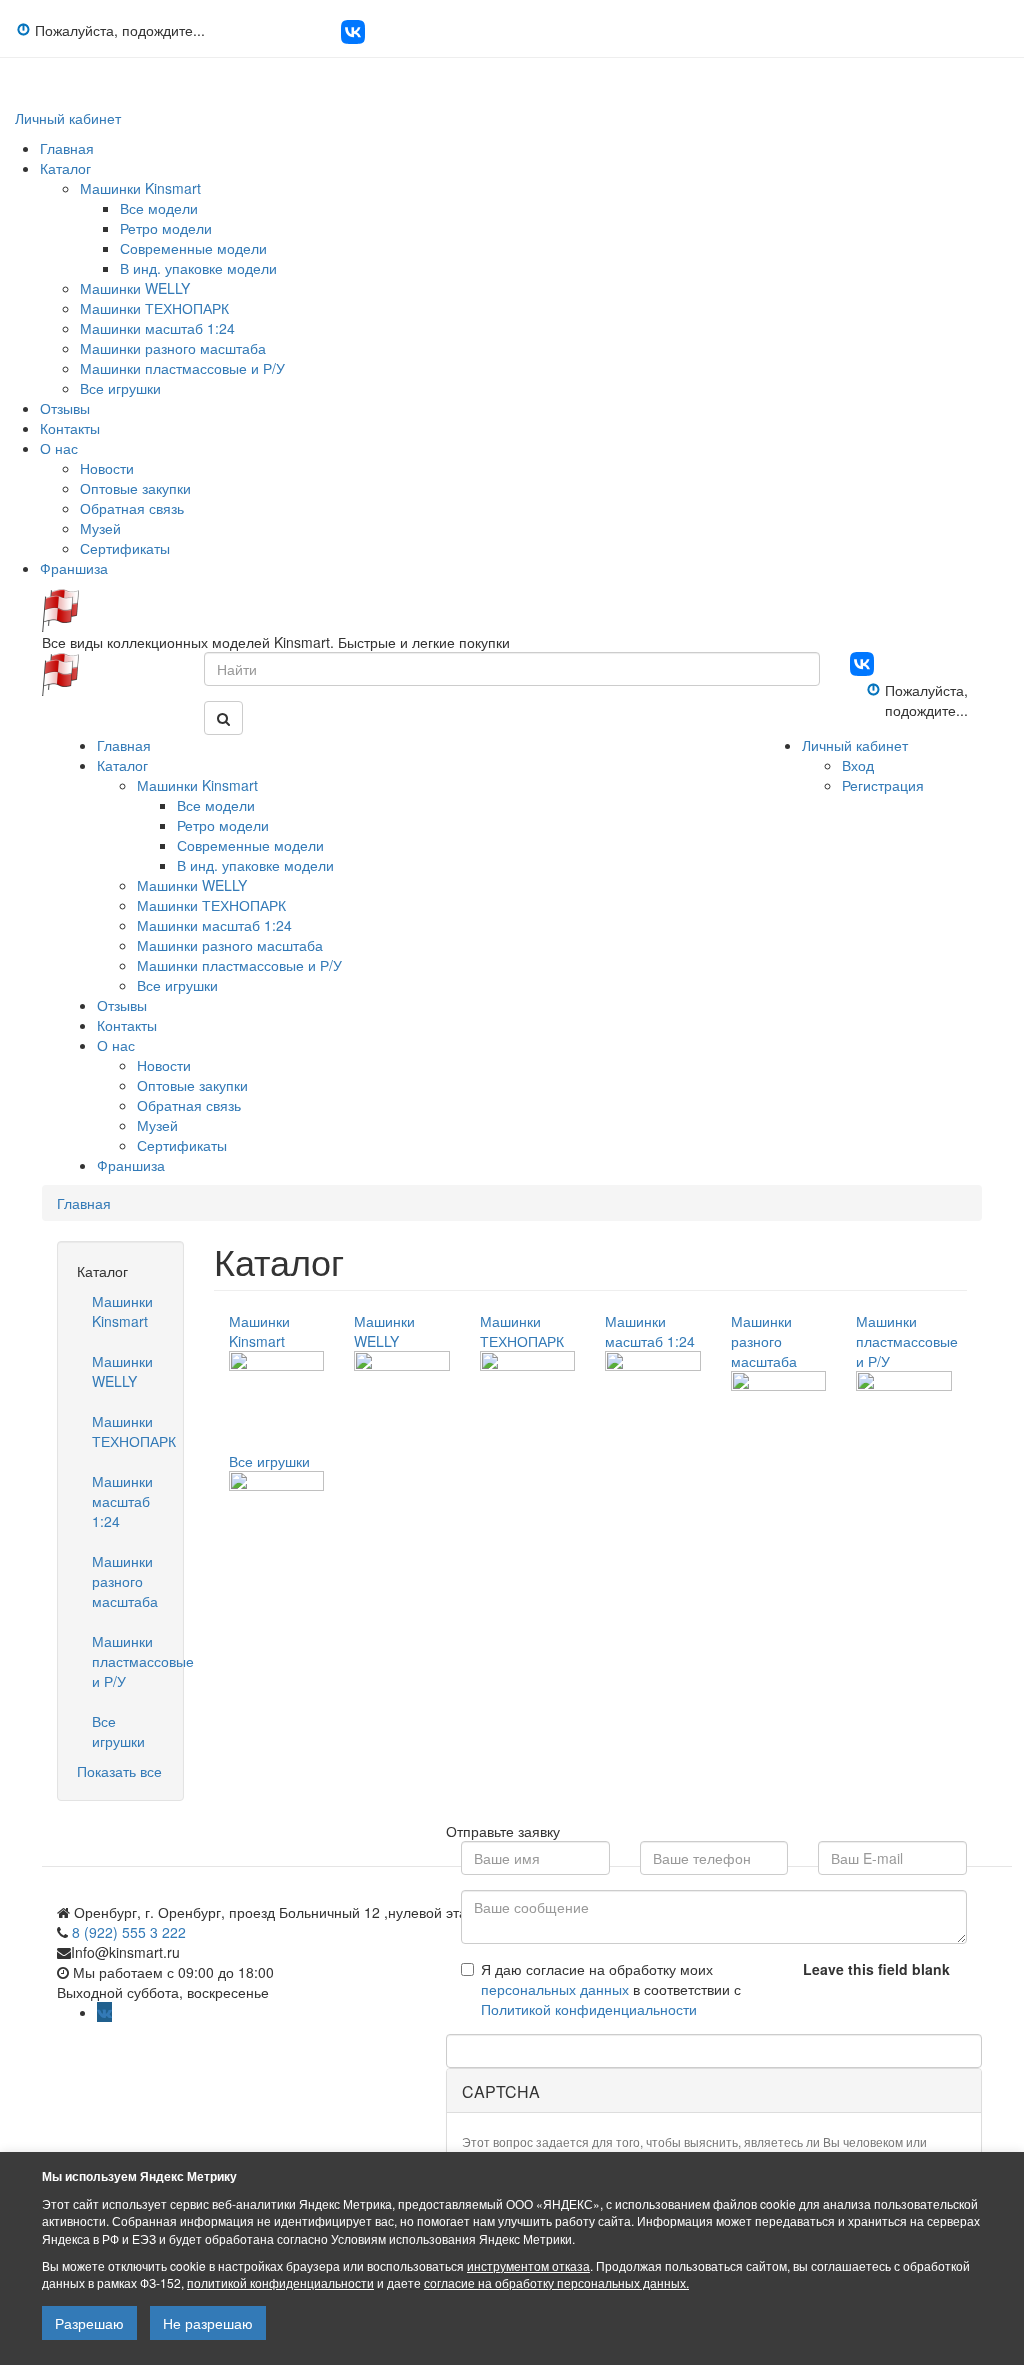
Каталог (65, 168)
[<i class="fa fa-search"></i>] (223, 718)
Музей (100, 528)
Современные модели (193, 248)
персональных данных (555, 1989)
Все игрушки (120, 388)
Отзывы (65, 408)
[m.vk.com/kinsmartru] (353, 38)
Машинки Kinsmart (140, 188)
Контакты (70, 428)
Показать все (119, 1771)
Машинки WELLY (135, 288)
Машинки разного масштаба (173, 348)
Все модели (159, 208)
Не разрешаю (208, 2323)
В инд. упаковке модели (198, 268)
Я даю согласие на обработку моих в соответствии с (611, 1989)
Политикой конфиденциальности (589, 2009)
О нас (59, 448)
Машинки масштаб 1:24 (157, 328)
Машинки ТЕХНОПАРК (154, 308)
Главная (67, 148)
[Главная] (60, 608)
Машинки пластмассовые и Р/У (182, 368)
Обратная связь (132, 508)
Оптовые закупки (135, 488)
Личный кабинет (68, 118)
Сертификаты (125, 548)
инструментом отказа (528, 2265)
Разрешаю (89, 2323)
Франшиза (74, 568)
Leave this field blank (876, 1969)
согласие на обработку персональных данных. (556, 2282)
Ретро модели (166, 228)
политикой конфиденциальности (280, 2282)
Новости (107, 468)
